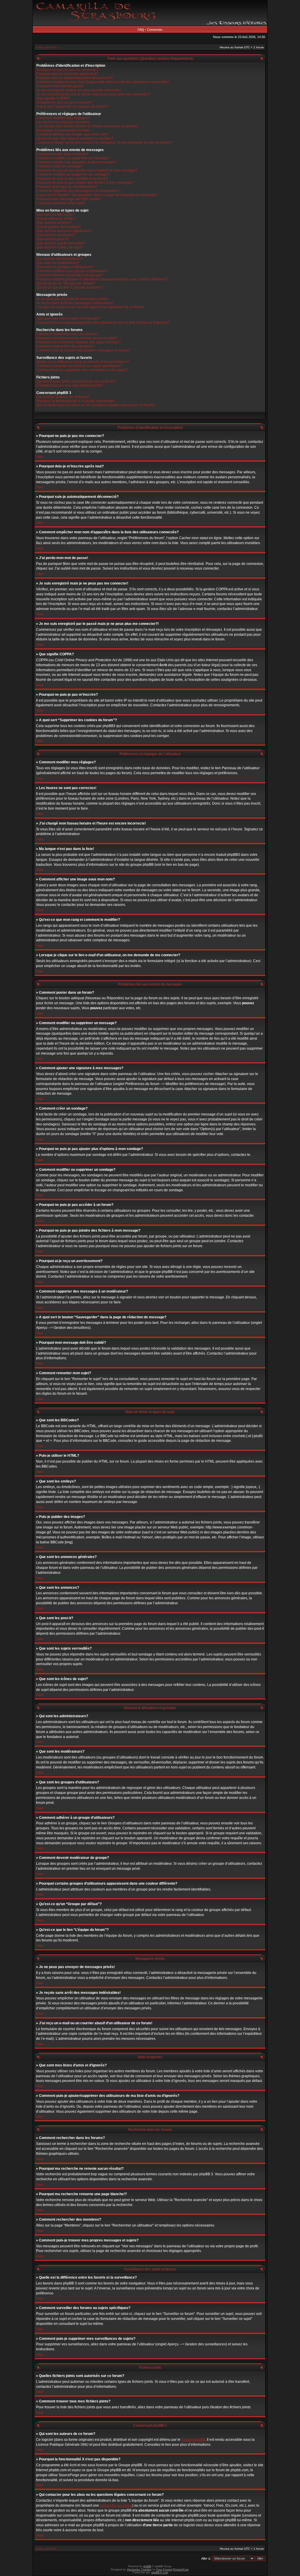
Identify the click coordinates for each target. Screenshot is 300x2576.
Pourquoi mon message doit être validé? (69, 199)
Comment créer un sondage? (60, 166)
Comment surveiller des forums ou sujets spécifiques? (79, 366)
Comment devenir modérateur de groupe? (70, 275)
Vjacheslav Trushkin (139, 2570)
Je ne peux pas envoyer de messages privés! (72, 299)
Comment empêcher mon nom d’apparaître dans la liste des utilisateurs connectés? (103, 82)
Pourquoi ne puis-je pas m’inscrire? (65, 102)
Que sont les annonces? (56, 235)
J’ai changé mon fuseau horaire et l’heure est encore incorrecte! (87, 126)
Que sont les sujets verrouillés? (61, 243)
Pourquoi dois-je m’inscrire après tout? (67, 74)
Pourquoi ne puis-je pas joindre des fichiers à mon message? (85, 183)
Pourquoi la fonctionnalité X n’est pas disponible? (76, 401)
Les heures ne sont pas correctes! (63, 122)
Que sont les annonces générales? (64, 231)
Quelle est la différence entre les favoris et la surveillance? (83, 362)
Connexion (155, 30)
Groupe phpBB (193, 2440)
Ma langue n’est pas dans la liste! (63, 130)
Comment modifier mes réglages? (63, 118)
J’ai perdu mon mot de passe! (60, 86)
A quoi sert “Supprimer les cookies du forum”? (73, 107)
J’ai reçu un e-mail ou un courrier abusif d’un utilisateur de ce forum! (90, 307)
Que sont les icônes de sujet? (60, 247)
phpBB (147, 2566)
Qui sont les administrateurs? (59, 259)
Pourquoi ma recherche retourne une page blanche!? (79, 342)
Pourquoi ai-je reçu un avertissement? (67, 187)
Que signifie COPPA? (53, 98)
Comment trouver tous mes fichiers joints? (70, 385)
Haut (40, 457)
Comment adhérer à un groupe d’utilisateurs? (73, 271)
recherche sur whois (116, 2505)
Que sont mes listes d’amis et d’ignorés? (68, 318)
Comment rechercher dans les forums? (67, 334)
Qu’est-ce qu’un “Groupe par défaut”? (66, 283)
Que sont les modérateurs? (58, 263)
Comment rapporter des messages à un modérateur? (79, 191)
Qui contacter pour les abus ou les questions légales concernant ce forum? (96, 405)
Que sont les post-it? (53, 239)
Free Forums (164, 2570)
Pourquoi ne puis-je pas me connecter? (68, 70)
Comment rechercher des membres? (65, 346)
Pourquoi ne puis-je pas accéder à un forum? (72, 179)
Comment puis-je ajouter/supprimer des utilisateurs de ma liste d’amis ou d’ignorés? (103, 323)
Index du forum (46, 47)
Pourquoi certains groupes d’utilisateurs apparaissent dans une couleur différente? (102, 279)
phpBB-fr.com (160, 2572)
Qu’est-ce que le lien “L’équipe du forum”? (70, 287)
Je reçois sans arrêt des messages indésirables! (75, 303)
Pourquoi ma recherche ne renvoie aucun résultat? (77, 338)
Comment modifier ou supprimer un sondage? (73, 174)
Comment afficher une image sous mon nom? (73, 134)
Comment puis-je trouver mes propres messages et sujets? (83, 350)
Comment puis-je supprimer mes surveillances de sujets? (82, 370)
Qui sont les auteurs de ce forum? (63, 397)
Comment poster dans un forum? (62, 154)
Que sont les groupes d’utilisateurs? (65, 267)
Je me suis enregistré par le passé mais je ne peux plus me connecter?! (93, 94)
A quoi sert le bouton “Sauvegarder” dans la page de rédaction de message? (97, 195)
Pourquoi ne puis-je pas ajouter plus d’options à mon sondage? (87, 170)
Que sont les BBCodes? (55, 215)
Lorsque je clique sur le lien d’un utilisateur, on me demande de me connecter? (104, 143)
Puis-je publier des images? (59, 227)
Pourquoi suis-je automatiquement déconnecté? (75, 78)
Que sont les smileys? (54, 223)
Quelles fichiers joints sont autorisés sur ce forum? (76, 381)
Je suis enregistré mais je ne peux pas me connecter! (79, 90)
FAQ (141, 30)
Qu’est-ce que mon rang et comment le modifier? (75, 138)
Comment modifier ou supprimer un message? (73, 158)
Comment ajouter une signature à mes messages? (76, 162)
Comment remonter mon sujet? (61, 203)
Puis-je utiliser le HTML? (56, 219)
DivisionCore (181, 2570)
